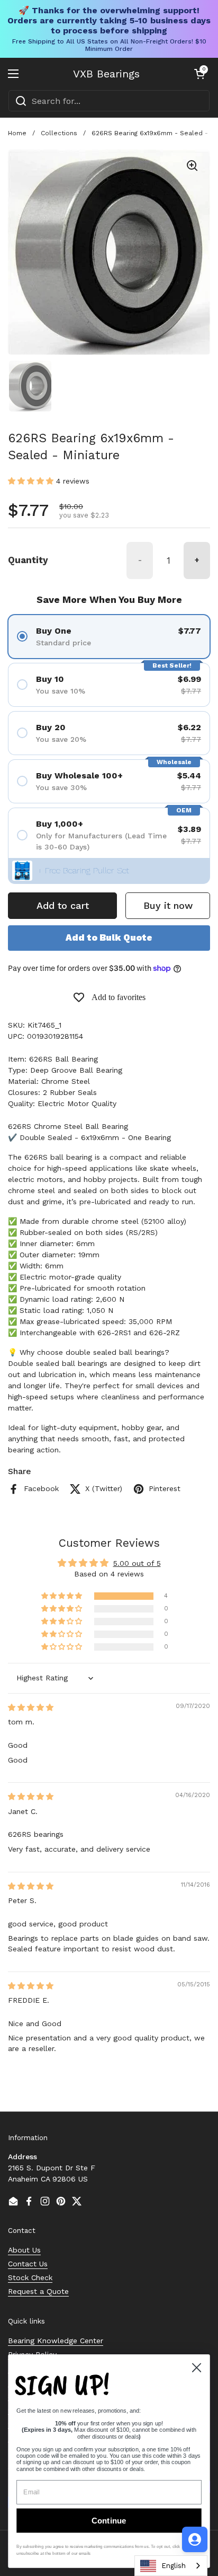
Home (17, 133)
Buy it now (168, 905)
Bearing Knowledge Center (56, 2341)
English (174, 2566)
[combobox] (109, 101)
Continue (109, 2521)
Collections (59, 133)
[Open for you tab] (195, 2539)
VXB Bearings (106, 74)
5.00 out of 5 (137, 1563)
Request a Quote (38, 2291)
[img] (31, 1707)
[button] (199, 74)
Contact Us (28, 2264)
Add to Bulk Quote (109, 937)
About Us (24, 2250)
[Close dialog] (196, 2368)
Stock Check (30, 2277)
